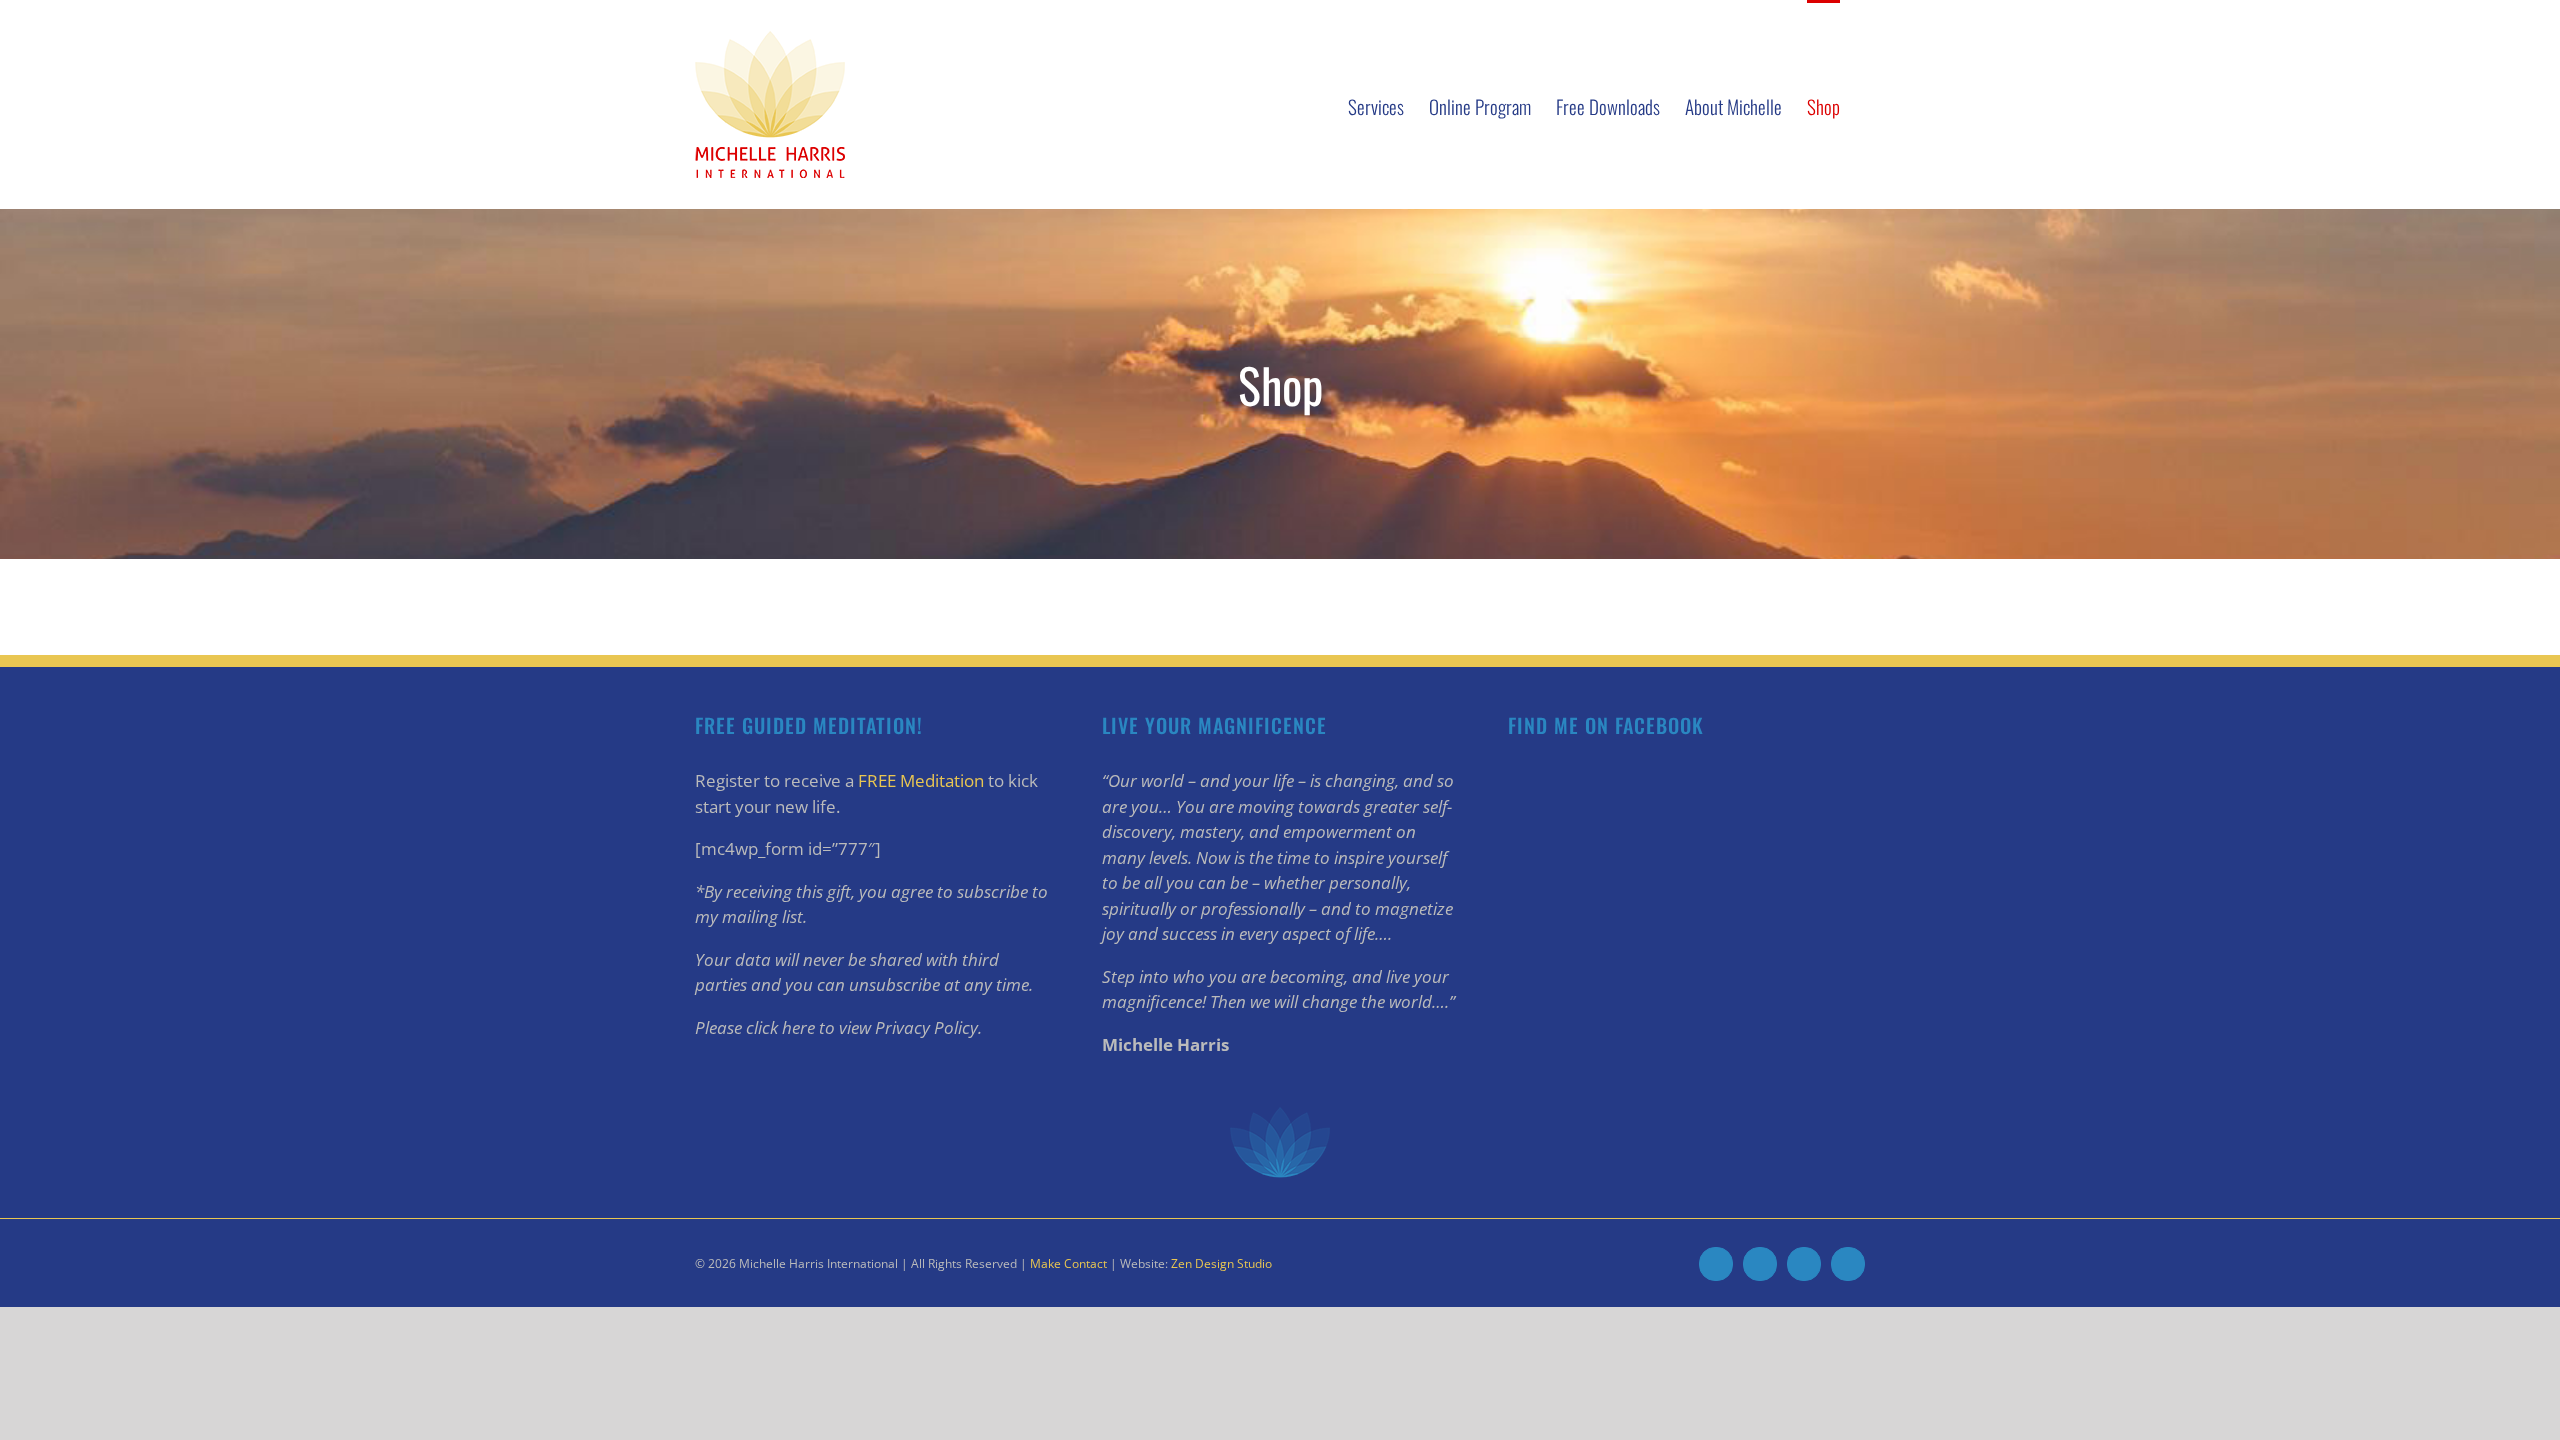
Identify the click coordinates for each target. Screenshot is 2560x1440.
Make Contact (1068, 1263)
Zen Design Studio (1221, 1263)
